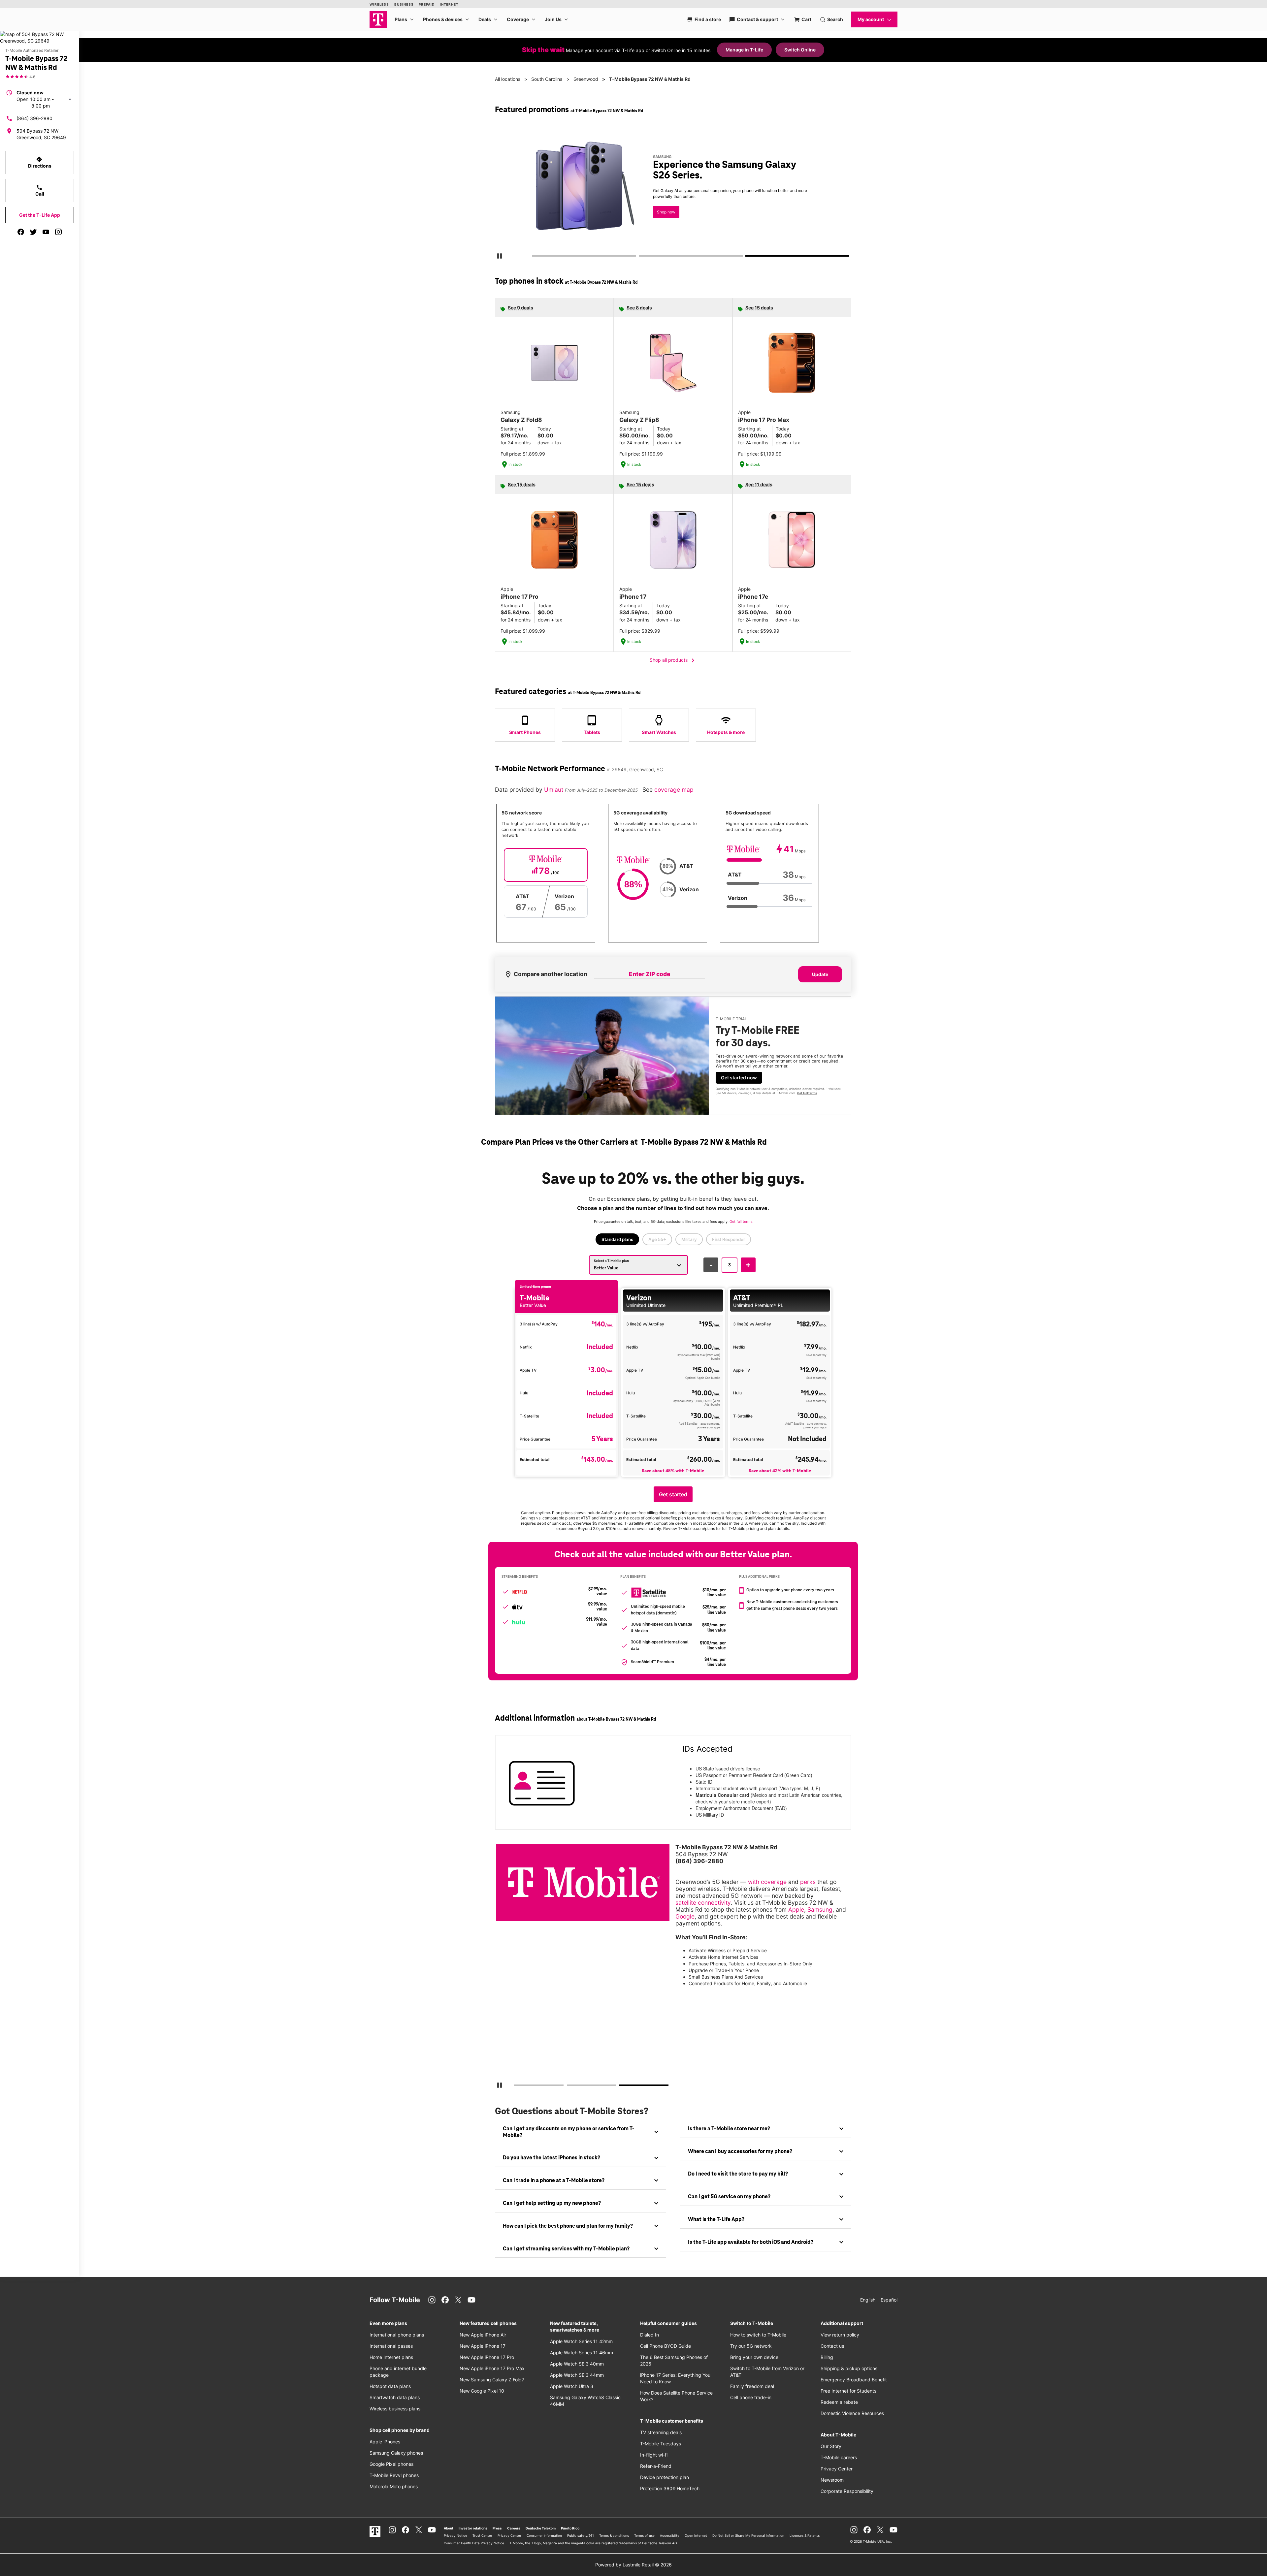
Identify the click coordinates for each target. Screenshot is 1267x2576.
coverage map (674, 790)
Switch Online (800, 50)
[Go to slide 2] (641, 257)
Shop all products (673, 660)
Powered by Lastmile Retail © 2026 (633, 2565)
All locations (508, 79)
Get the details (672, 193)
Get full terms (661, 216)
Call (40, 190)
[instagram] (58, 232)
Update (820, 974)
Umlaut (554, 790)
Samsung (820, 1909)
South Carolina (547, 79)
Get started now (739, 1078)
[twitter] (33, 232)
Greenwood (586, 79)
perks (808, 1882)
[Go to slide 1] (534, 257)
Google (685, 1916)
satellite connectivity (703, 1903)
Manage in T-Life (744, 50)
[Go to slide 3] (748, 257)
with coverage (767, 1882)
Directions (40, 162)
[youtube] (46, 232)
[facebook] (21, 232)
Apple (796, 1909)
